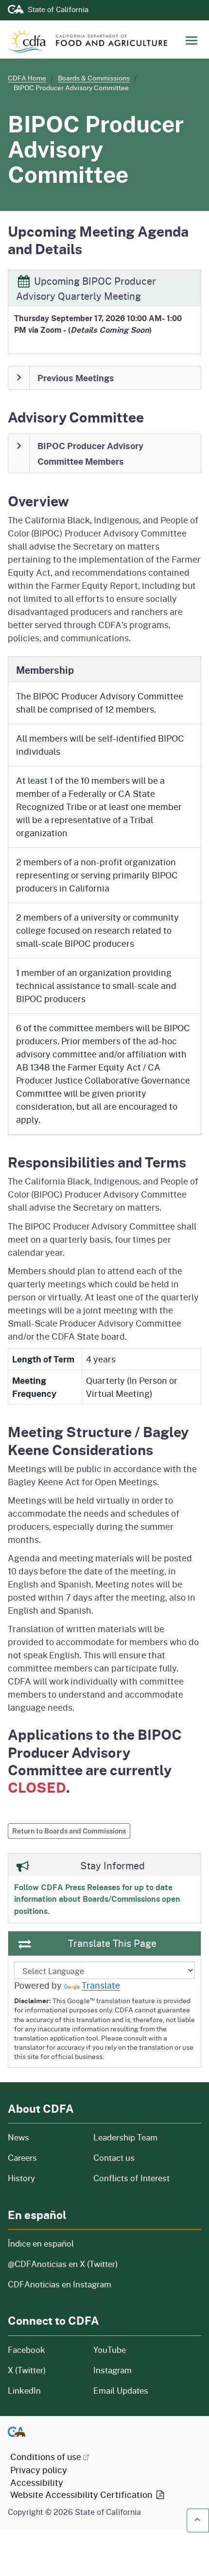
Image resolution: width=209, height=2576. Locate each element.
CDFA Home (27, 78)
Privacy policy (39, 2470)
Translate (101, 1985)
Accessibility (37, 2482)
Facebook (26, 2350)
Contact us (114, 2158)
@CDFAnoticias (63, 2264)
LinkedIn (24, 2390)
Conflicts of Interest (131, 2178)
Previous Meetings (76, 378)
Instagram (113, 2370)
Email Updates (121, 2390)
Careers (45, 2158)
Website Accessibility (82, 2495)
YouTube (110, 2350)
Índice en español (41, 2244)
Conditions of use (46, 2457)
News (45, 2137)
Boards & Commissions (94, 78)
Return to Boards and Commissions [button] (69, 1831)
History (45, 2178)
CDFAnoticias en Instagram (60, 2284)
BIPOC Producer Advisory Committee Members (90, 454)
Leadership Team (125, 2137)
